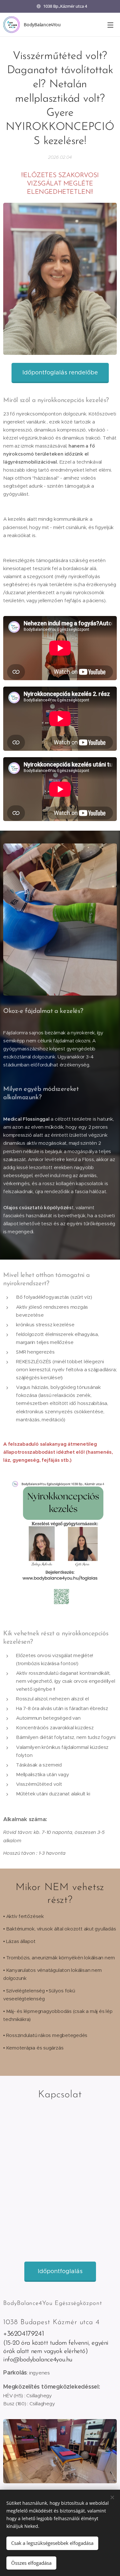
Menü (110, 25)
